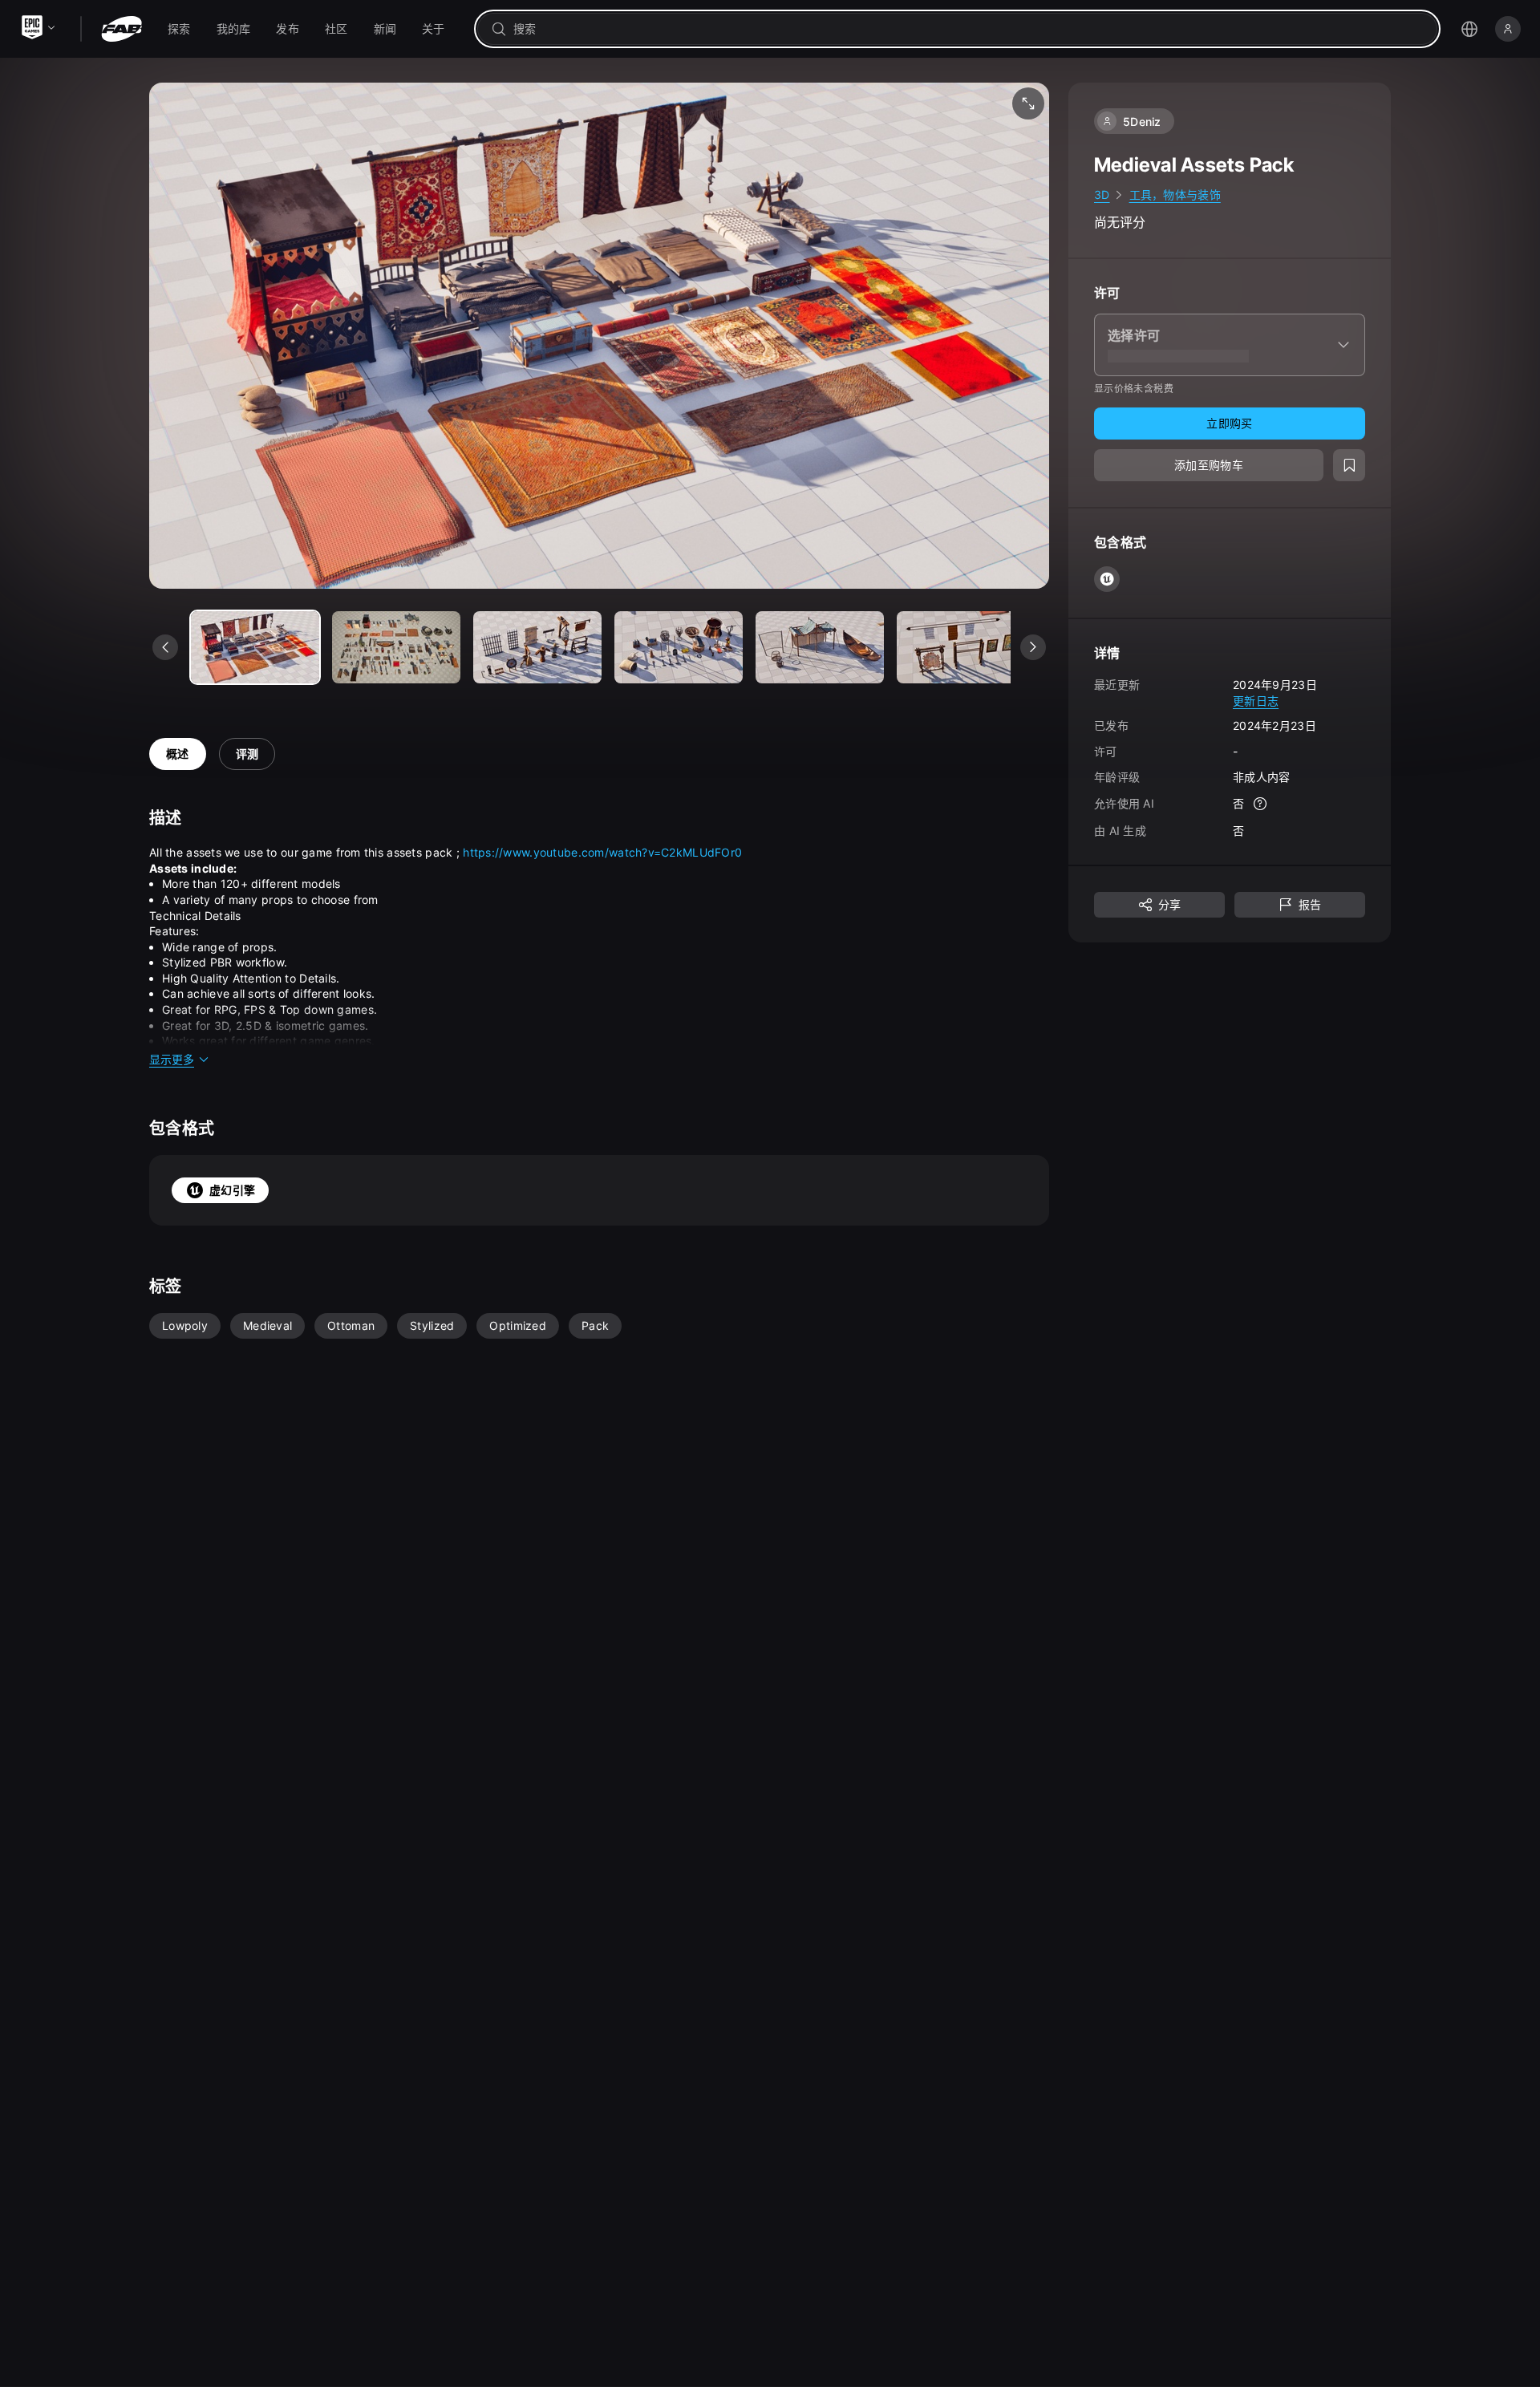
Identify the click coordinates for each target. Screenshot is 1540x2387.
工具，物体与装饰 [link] (1175, 195)
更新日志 (1256, 700)
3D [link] (1102, 195)
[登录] (1508, 29)
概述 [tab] (178, 754)
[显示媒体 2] (537, 647)
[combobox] (969, 29)
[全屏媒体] (1028, 103)
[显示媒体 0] (255, 647)
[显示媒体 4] (820, 647)
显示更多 (172, 1059)
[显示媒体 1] (396, 647)
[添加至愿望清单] (1349, 465)
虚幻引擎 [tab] (232, 1190)
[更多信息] (1260, 804)
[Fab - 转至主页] (122, 29)
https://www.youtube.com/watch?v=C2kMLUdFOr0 (602, 852)
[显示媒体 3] (679, 647)
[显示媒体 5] (961, 647)
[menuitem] (179, 29)
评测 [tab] (247, 754)
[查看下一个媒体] (1033, 647)
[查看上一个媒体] (165, 647)
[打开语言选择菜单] (1469, 29)
